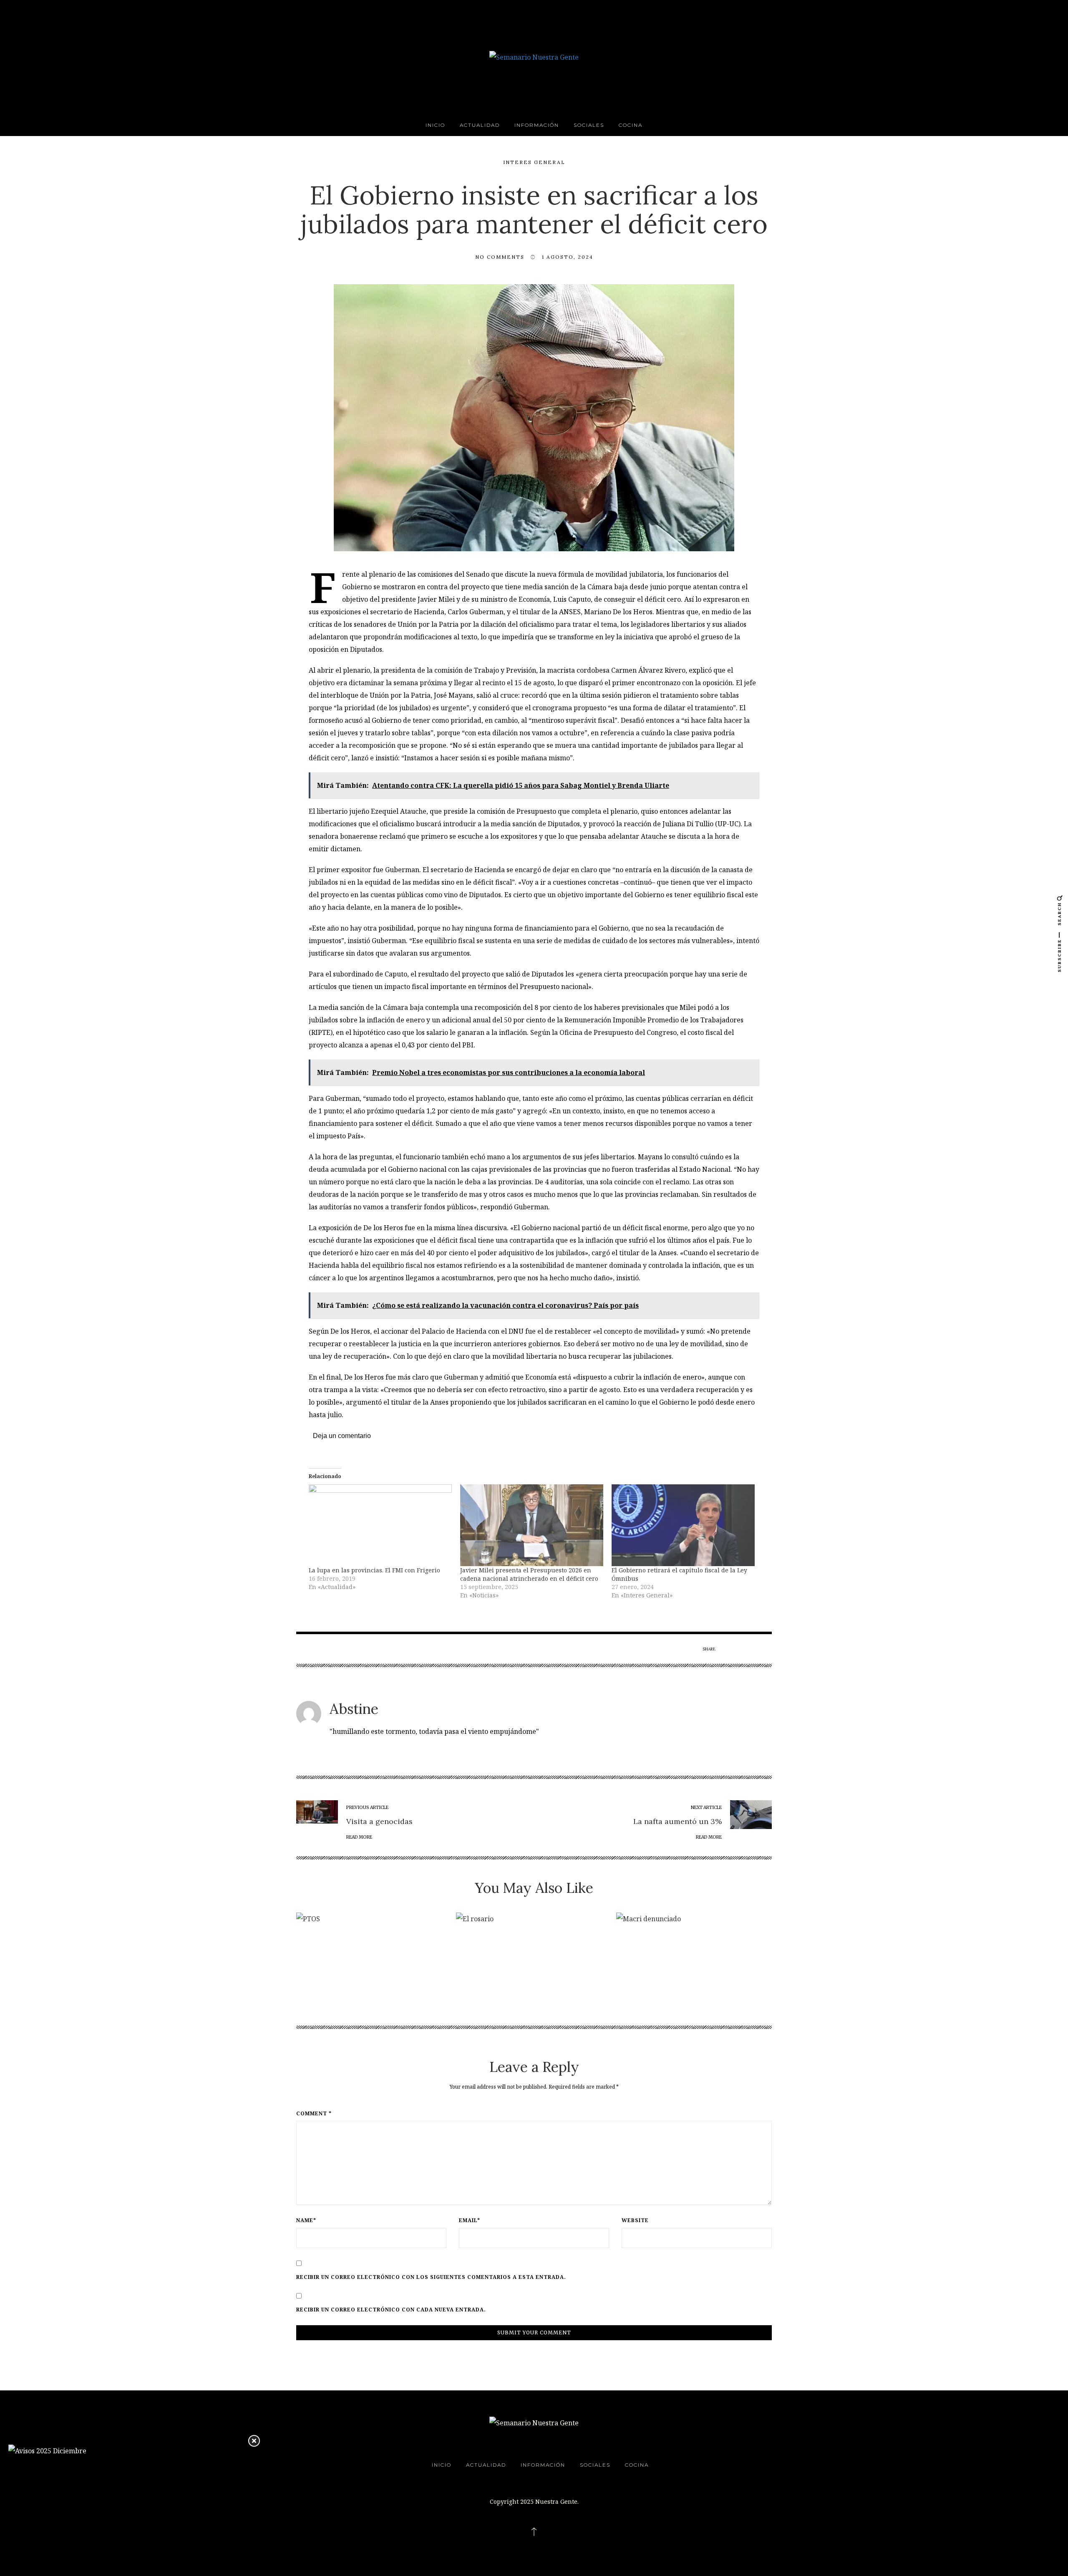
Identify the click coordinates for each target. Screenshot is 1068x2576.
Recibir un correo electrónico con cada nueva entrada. (391, 2310)
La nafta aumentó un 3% (678, 1821)
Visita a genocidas (379, 1821)
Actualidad (480, 125)
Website (635, 2220)
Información (537, 125)
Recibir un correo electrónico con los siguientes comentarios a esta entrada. (431, 2277)
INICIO (435, 125)
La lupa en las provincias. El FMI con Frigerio (374, 1570)
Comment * (314, 2114)
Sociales (589, 125)
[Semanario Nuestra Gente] (534, 56)
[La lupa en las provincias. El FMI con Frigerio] (380, 1525)
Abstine (354, 1709)
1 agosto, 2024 (568, 257)
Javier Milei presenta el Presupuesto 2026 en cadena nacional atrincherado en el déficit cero (529, 1574)
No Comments (500, 257)
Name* (306, 2220)
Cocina (631, 125)
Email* (470, 2220)
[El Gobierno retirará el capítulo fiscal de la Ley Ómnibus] (683, 1525)
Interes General (534, 162)
